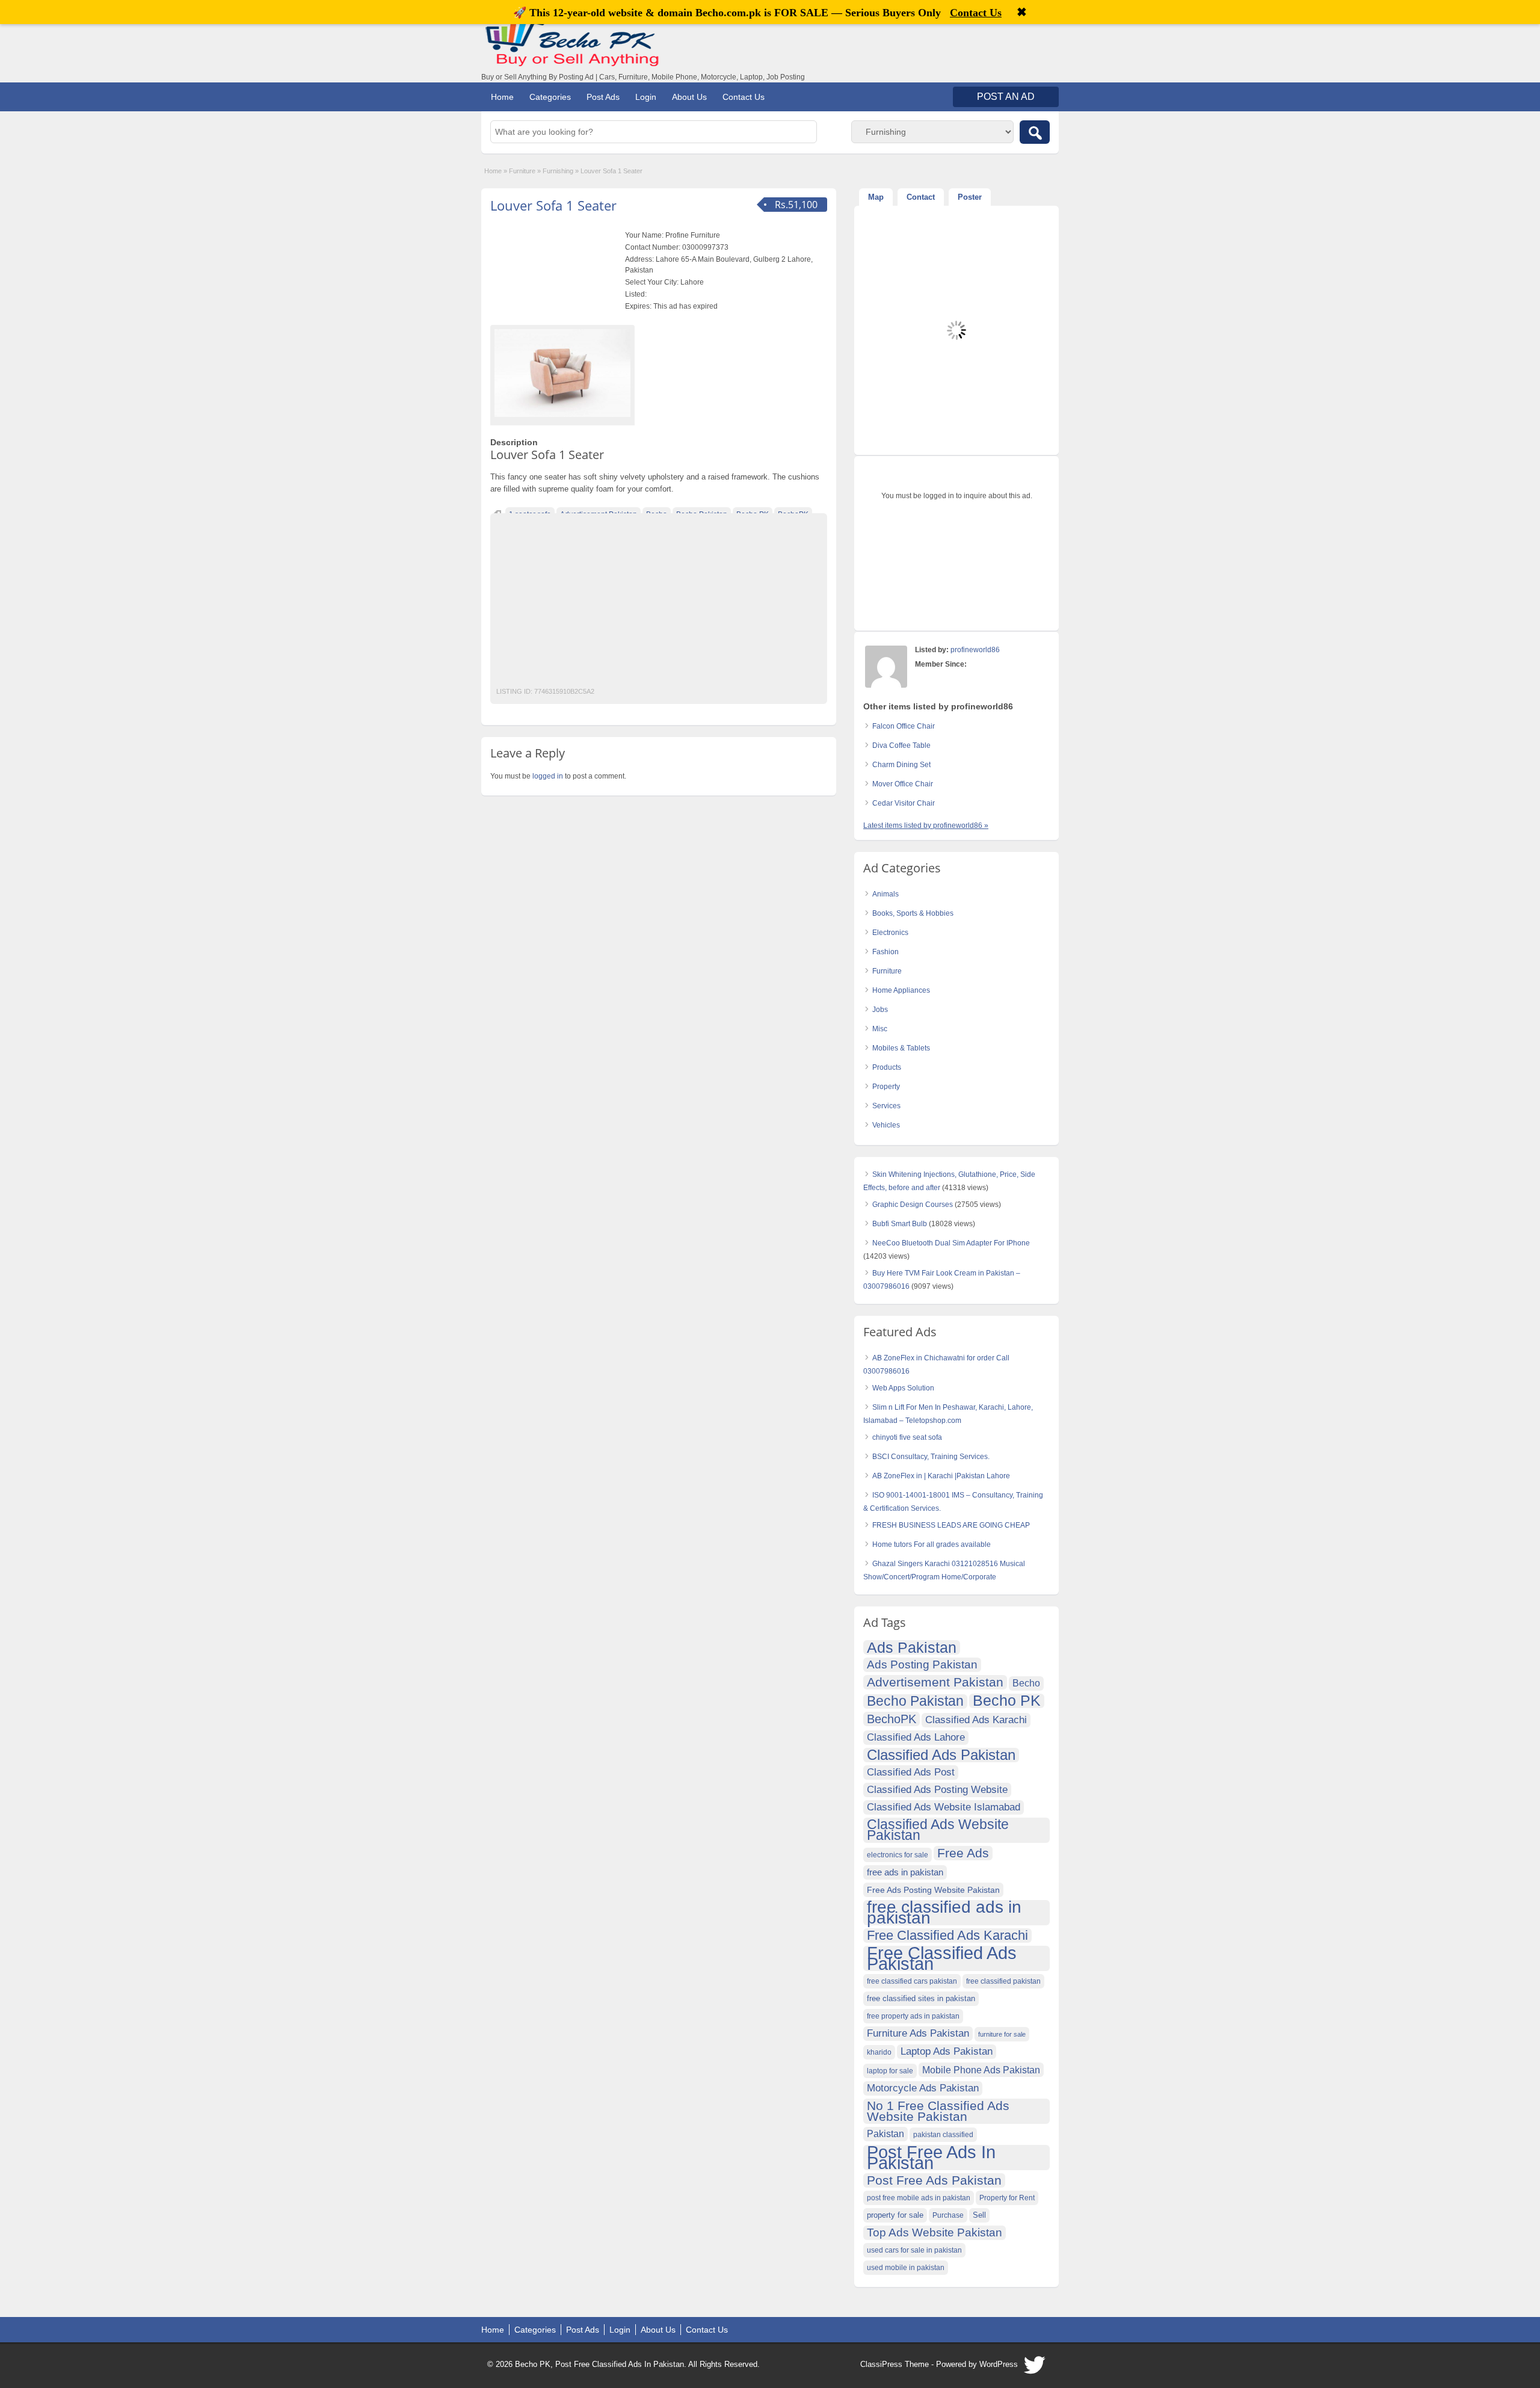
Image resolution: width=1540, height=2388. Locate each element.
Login (646, 97)
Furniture (522, 171)
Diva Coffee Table (901, 745)
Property (886, 1087)
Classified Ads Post (911, 1772)
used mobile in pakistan (906, 2268)
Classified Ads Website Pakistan (938, 1830)
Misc (880, 1029)
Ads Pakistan (912, 1647)
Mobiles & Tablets (901, 1048)
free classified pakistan (1003, 1981)
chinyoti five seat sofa (907, 1437)
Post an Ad (1006, 97)
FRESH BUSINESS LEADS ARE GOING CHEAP (951, 1525)
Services (886, 1106)
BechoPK (892, 1719)
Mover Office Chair (903, 784)
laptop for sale (890, 2071)
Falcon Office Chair (904, 726)
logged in (548, 776)
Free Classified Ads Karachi (947, 1936)
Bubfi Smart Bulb (900, 1224)
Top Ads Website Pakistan (935, 2232)
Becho (1026, 1683)
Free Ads (963, 1853)
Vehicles (886, 1125)
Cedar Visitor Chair (904, 803)
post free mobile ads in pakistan (919, 2198)
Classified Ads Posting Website (937, 1790)
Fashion (885, 952)
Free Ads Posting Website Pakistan (933, 1890)
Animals (885, 894)
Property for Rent (1007, 2198)
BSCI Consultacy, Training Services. (931, 1457)
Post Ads (603, 97)
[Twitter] (1035, 2368)
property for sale (895, 2215)
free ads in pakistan (905, 1872)
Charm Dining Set (901, 765)
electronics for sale (898, 1855)
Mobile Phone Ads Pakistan (981, 2070)
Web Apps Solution (903, 1388)
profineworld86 (975, 650)
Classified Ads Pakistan (941, 1755)
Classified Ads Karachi (976, 1720)
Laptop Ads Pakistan (947, 2051)
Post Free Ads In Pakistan (931, 2158)
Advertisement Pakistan (935, 1682)
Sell (979, 2215)
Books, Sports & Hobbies (913, 913)
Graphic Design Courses (913, 1205)
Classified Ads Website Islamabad (944, 1807)
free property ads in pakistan (913, 2016)
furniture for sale (1002, 2034)
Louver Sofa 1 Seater (553, 205)
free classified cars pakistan (912, 1981)
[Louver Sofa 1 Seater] (562, 373)
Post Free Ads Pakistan (934, 2180)
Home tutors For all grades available (932, 1544)
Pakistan (885, 2134)
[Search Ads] (1035, 132)
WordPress (999, 2364)
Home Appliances (901, 990)
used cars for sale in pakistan (914, 2250)
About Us (689, 97)
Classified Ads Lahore (916, 1737)
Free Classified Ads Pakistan (942, 1958)
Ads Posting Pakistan (922, 1665)
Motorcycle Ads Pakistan (923, 2088)
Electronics (890, 933)
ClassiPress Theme (895, 2364)
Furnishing (558, 171)
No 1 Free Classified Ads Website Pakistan (938, 2111)
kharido (879, 2052)
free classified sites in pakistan (921, 1998)
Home (502, 97)
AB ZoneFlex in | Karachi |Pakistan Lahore (941, 1476)
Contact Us (744, 97)
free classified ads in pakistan (944, 1913)
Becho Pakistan (915, 1702)
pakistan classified (943, 2135)
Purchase (948, 2215)
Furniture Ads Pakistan (918, 2033)
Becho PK (1007, 1701)
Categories (550, 97)
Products (887, 1067)
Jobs (880, 1010)
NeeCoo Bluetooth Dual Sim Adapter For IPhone (951, 1243)
